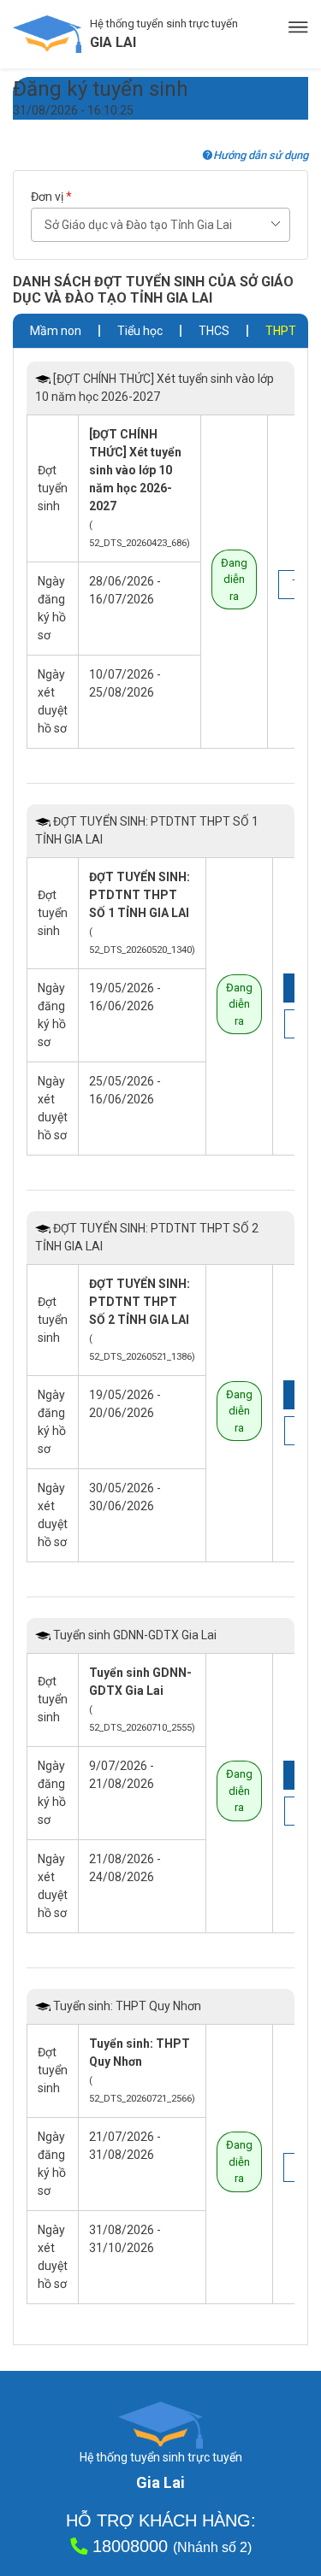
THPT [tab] (281, 331)
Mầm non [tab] (56, 331)
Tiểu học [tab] (140, 331)
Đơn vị (51, 197)
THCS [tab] (214, 331)
